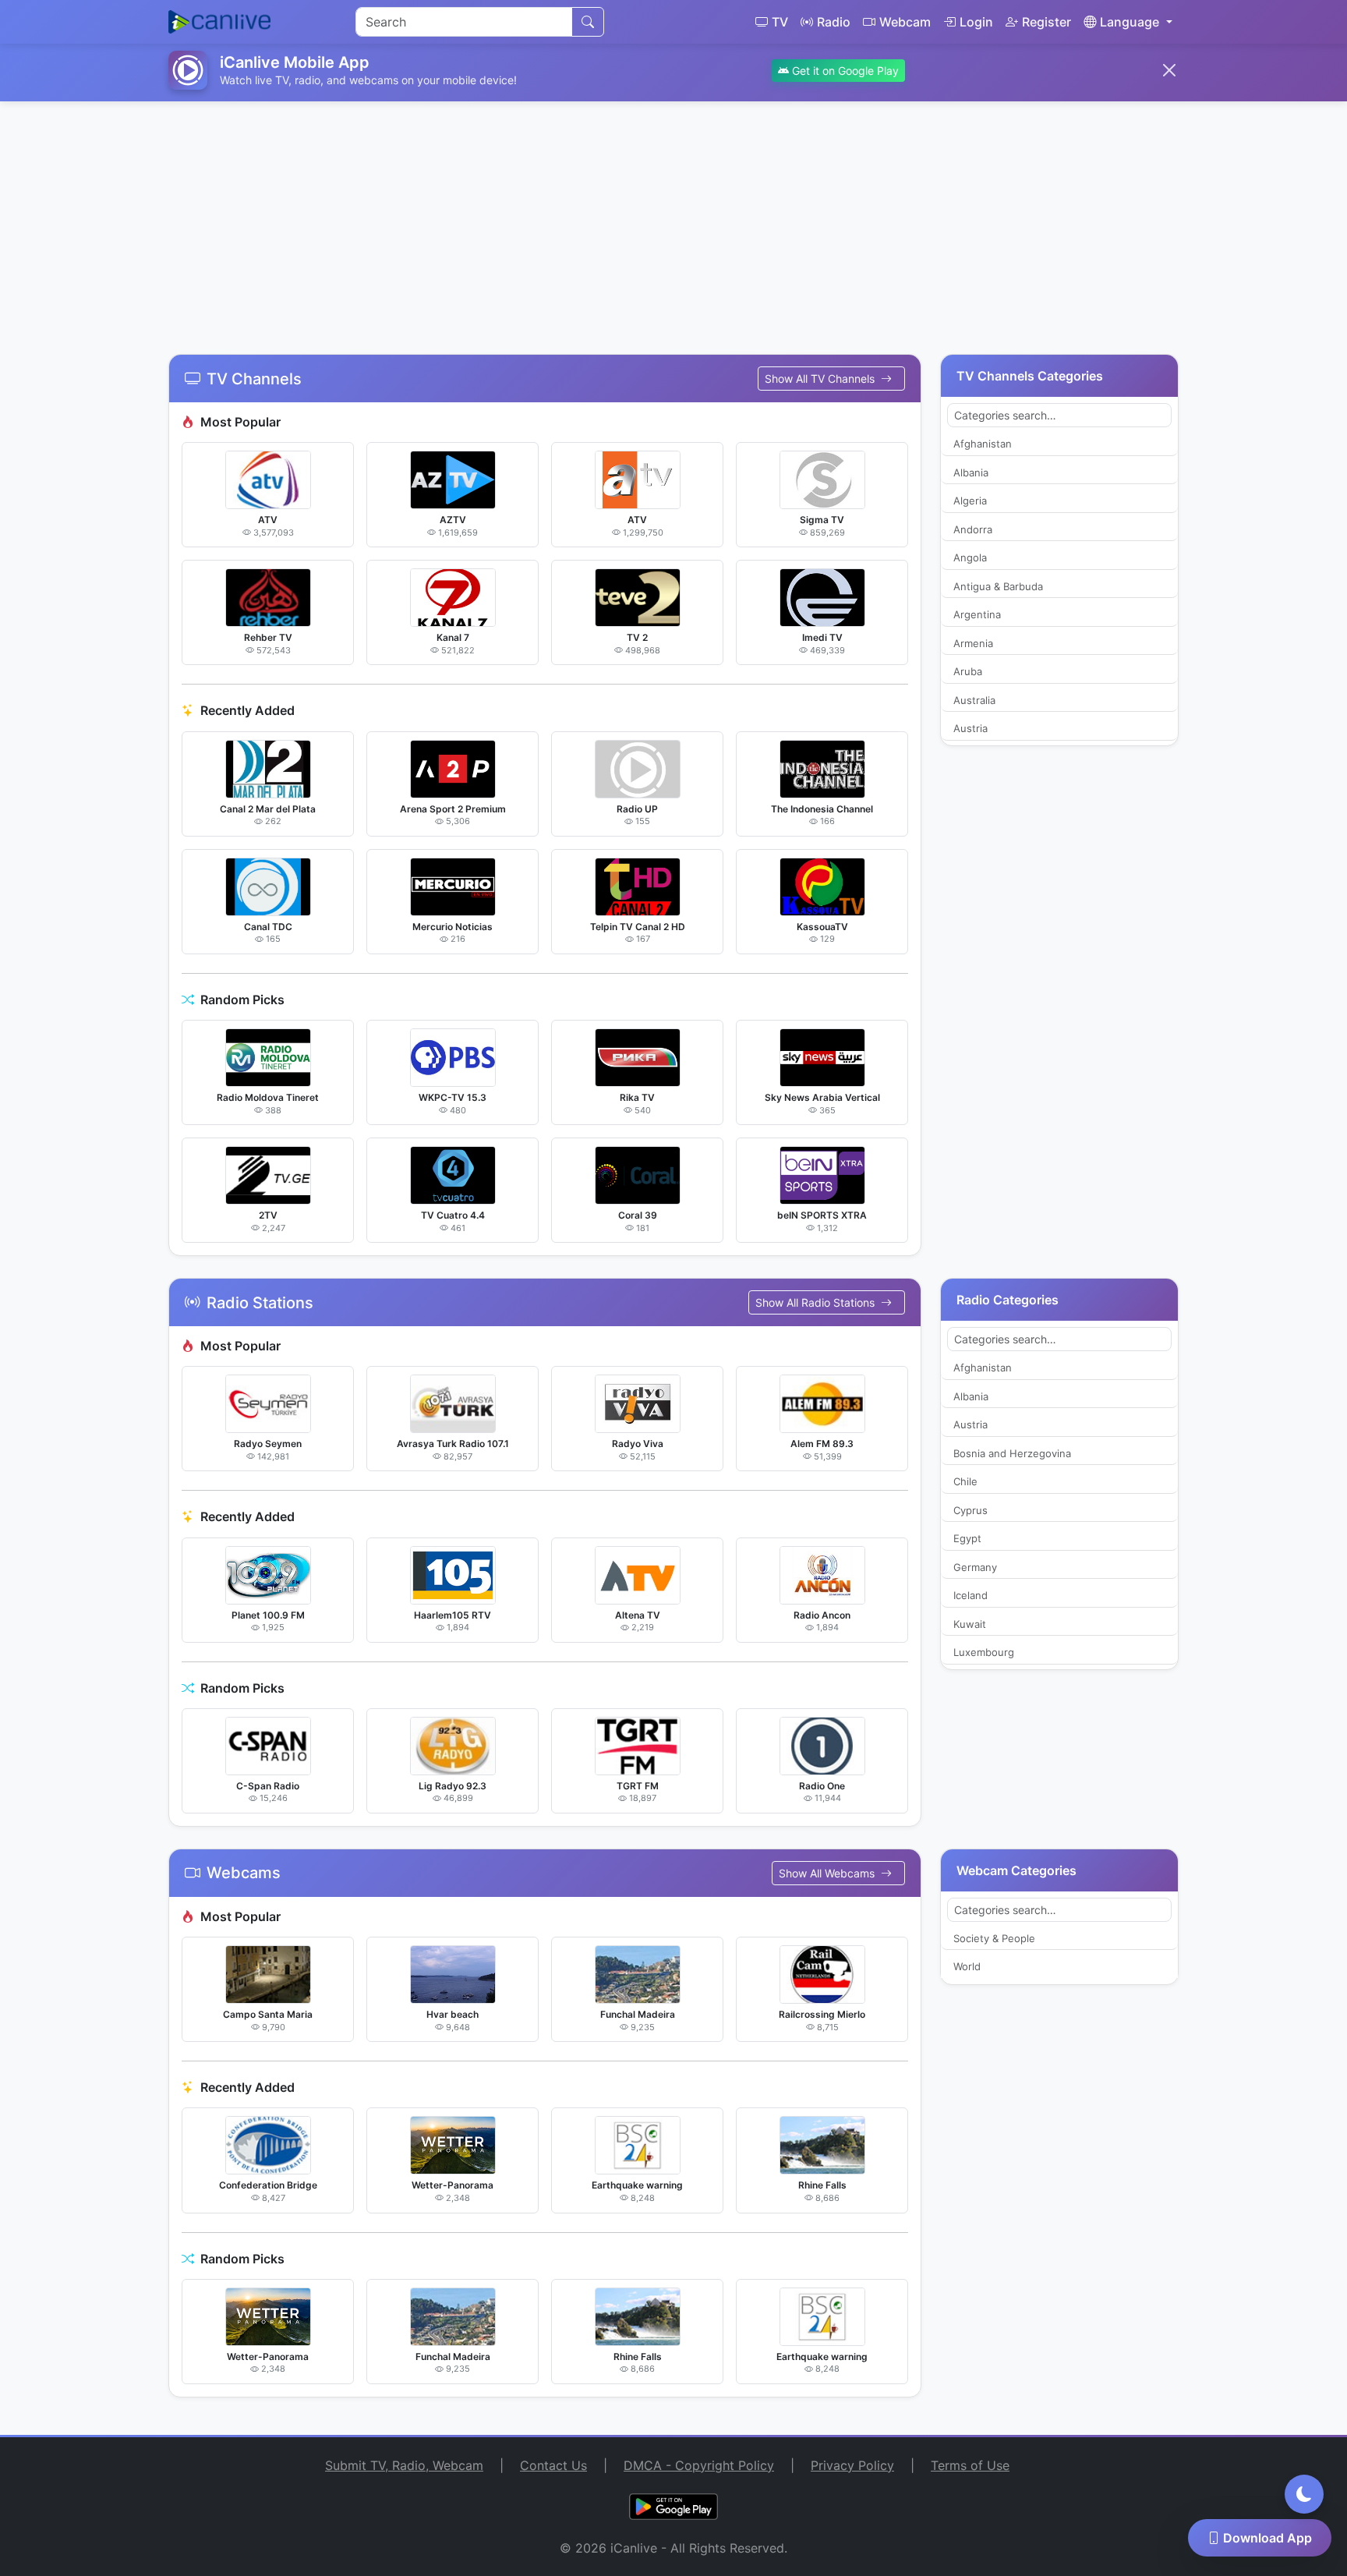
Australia (974, 700)
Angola (970, 557)
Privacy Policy (852, 2465)
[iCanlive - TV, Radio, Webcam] (219, 22)
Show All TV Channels (821, 379)
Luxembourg (984, 1652)
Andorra (973, 529)
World (967, 1966)
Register (1046, 22)
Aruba (968, 671)
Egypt (967, 1538)
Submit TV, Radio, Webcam (404, 2465)
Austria (970, 728)
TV (780, 22)
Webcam (905, 22)
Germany (975, 1567)
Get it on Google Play (844, 71)
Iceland (970, 1595)
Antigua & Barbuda (998, 586)
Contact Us (553, 2465)
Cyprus (970, 1510)
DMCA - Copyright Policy (699, 2465)
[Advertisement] (673, 218)
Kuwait (970, 1624)
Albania (971, 472)
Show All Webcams (828, 1873)
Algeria (970, 501)
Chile (965, 1481)
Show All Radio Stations (817, 1302)
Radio (834, 22)
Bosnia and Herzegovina (1012, 1453)
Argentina (977, 614)
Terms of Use (970, 2465)
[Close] (1169, 70)
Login (976, 22)
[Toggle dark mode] (1304, 2494)
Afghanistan (983, 444)
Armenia (973, 643)
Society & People (994, 1938)
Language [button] (1130, 22)
